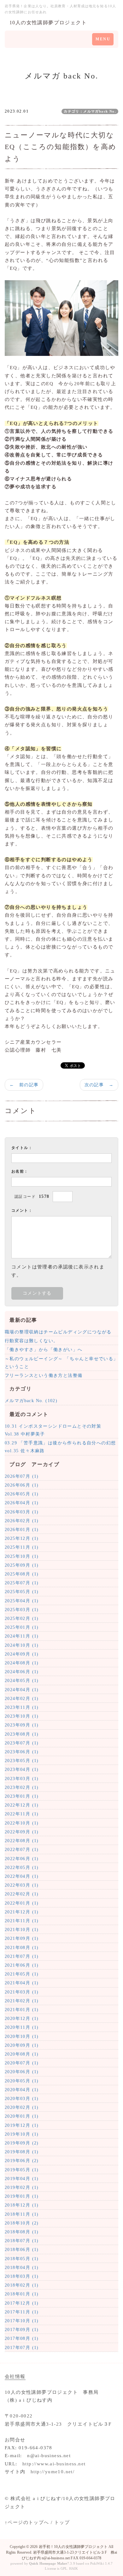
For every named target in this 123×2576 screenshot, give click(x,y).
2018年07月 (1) (22, 2241)
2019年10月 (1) (22, 2134)
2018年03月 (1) (22, 2276)
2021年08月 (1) (22, 1948)
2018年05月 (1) (22, 2259)
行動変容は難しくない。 (31, 1341)
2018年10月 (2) (22, 2223)
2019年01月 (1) (22, 2196)
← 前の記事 (24, 1085)
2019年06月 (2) (22, 2161)
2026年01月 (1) (22, 1530)
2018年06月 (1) (22, 2250)
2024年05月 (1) (22, 1681)
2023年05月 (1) (22, 1761)
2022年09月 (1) (22, 1832)
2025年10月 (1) (22, 1556)
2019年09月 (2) (22, 2143)
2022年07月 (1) (22, 1850)
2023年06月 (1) (22, 1752)
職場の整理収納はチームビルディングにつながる (58, 1332)
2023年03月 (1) (22, 1779)
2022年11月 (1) (22, 1814)
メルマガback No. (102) (31, 1401)
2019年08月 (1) (22, 2152)
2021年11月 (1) (22, 1921)
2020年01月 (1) (22, 2116)
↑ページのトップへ (27, 2522)
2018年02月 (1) (22, 2285)
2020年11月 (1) (22, 2027)
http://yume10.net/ (53, 2472)
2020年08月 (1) (22, 2054)
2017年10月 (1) (22, 2321)
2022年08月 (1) (22, 1841)
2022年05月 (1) (22, 1868)
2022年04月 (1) (22, 1876)
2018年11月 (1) (22, 2214)
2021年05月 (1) (22, 1974)
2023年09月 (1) (22, 1725)
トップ (62, 2522)
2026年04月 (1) (22, 1503)
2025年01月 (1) (22, 1627)
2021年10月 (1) (22, 1930)
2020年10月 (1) (22, 2036)
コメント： (22, 1210)
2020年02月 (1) (22, 2107)
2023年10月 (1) (22, 1716)
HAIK (73, 2568)
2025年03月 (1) (22, 1610)
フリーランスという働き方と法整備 (44, 1375)
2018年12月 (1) (22, 2205)
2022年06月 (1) (22, 1859)
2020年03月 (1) (22, 2099)
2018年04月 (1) (22, 2268)
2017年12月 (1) (22, 2303)
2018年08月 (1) (22, 2232)
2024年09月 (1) (22, 1654)
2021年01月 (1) (22, 2010)
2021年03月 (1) (22, 1992)
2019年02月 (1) (22, 2187)
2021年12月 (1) (22, 1912)
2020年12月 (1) (22, 2019)
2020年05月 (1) (22, 2081)
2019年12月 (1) (22, 2125)
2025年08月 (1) (22, 1574)
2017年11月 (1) (22, 2312)
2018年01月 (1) (22, 2294)
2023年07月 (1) (22, 1743)
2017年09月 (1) (22, 2330)
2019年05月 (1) (22, 2170)
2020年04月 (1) (22, 2090)
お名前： (20, 1171)
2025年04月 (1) (22, 1601)
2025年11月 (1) (22, 1547)
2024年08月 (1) (22, 1663)
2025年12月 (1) (22, 1538)
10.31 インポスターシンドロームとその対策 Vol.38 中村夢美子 (56, 1430)
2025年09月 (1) (22, 1565)
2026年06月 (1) (22, 1485)
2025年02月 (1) (22, 1619)
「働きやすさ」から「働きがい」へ (44, 1350)
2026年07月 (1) (22, 1476)
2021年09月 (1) (22, 1938)
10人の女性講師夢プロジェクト (48, 23)
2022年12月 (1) (22, 1805)
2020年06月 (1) (22, 2072)
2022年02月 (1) (22, 1894)
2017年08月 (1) (22, 2338)
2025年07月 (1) (22, 1583)
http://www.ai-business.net (54, 2464)
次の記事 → (99, 1085)
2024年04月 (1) (22, 1690)
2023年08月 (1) (22, 1734)
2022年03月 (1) (22, 1885)
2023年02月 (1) (22, 1787)
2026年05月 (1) (22, 1494)
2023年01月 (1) (22, 1796)
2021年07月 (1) (22, 1956)
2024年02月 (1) (22, 1699)
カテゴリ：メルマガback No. (90, 111)
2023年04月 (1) (22, 1770)
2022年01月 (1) (22, 1903)
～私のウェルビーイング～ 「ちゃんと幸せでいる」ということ (61, 1363)
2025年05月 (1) (22, 1592)
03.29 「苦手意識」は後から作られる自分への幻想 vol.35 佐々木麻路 (61, 1447)
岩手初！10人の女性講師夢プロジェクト (73, 2547)
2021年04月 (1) (22, 1983)
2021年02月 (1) (22, 2001)
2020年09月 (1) (22, 2045)
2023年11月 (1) (22, 1707)
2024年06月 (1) (22, 1672)
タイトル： (22, 1148)
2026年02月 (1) (22, 1521)
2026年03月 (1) (22, 1512)
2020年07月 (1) (22, 2063)
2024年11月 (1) (22, 1636)
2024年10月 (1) (22, 1645)
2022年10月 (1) (22, 1823)
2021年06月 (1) (22, 1965)
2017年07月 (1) (22, 2348)
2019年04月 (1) (22, 2179)
